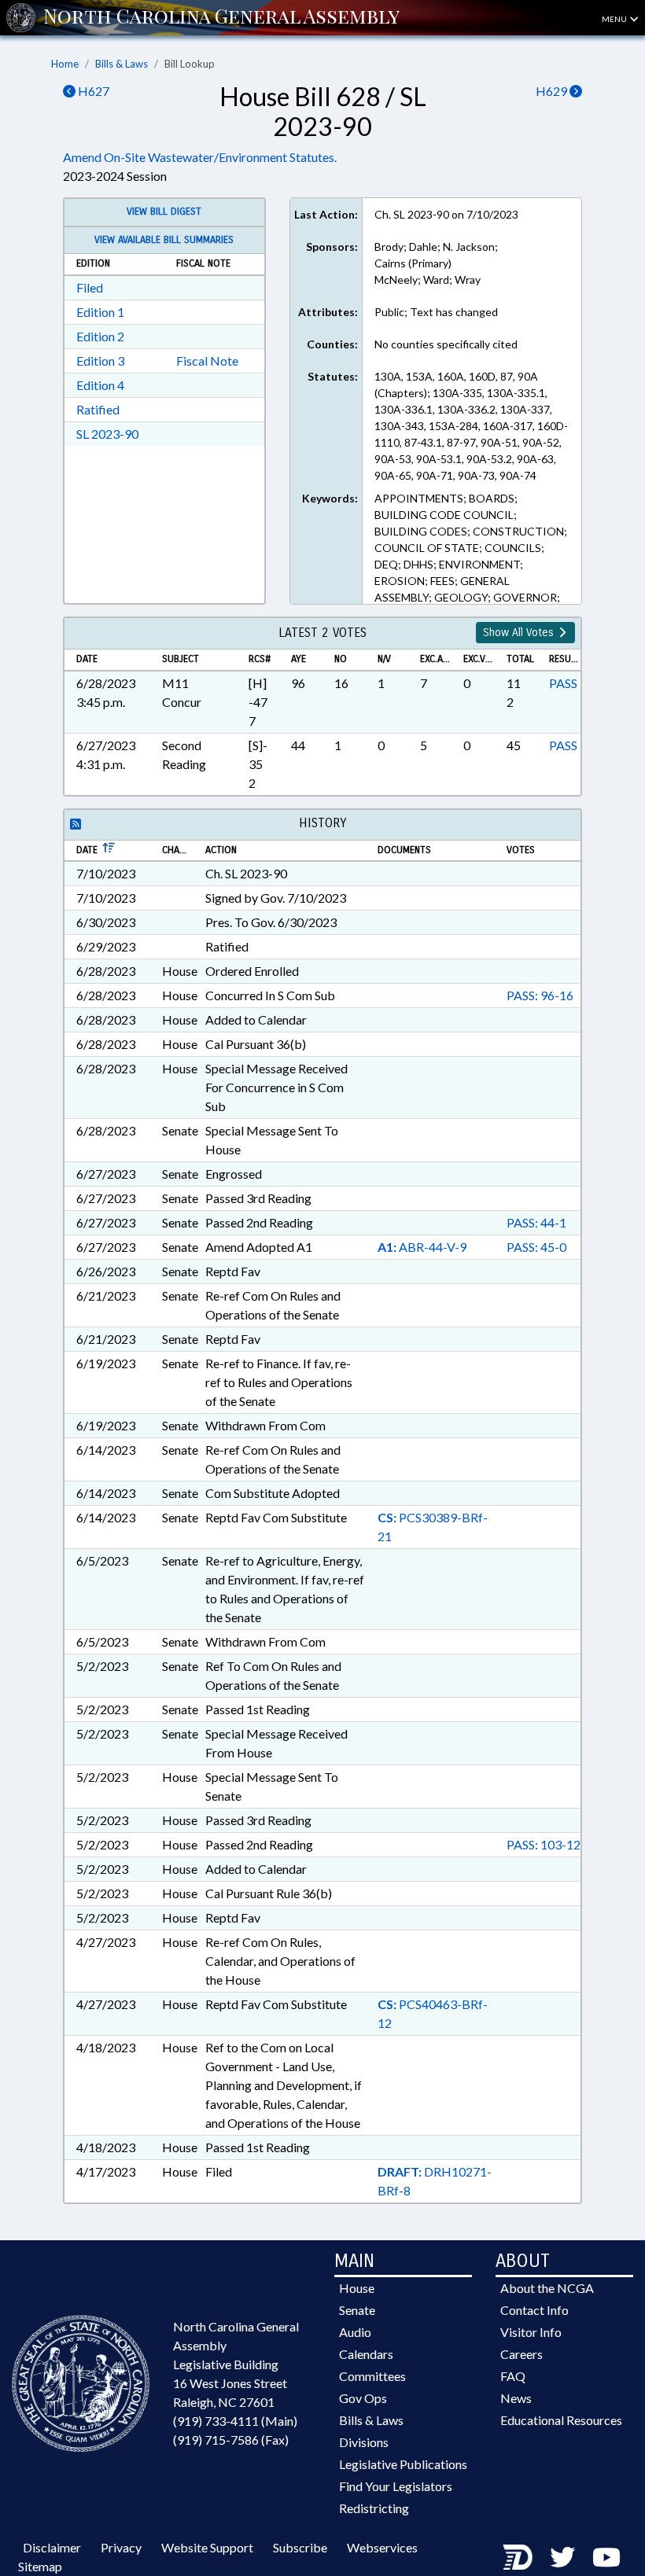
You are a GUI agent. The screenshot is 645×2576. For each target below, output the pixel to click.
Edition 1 (100, 312)
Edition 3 (100, 361)
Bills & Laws (122, 64)
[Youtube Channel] (606, 2557)
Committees (372, 2376)
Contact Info (534, 2310)
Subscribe (300, 2547)
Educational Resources (561, 2420)
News (516, 2398)
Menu (615, 19)
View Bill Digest (164, 212)
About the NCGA (547, 2288)
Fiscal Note (207, 361)
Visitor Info (531, 2332)
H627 (92, 91)
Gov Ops (363, 2398)
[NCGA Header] (221, 17)
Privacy (121, 2547)
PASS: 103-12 (544, 1844)
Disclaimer (52, 2547)
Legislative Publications (403, 2464)
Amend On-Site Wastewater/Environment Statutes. (200, 157)
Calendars (366, 2354)
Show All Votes (520, 633)
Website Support (207, 2547)
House (357, 2288)
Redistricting (374, 2508)
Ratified (98, 409)
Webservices (382, 2547)
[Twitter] (562, 2557)
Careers (522, 2354)
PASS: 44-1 (536, 1222)
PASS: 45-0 (536, 1247)
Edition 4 (100, 385)
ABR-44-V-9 (422, 1247)
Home (65, 64)
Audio (355, 2332)
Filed (90, 287)
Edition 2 (100, 336)
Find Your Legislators (396, 2486)
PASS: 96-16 (540, 995)
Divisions (364, 2442)
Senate (357, 2310)
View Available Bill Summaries (164, 240)
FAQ (513, 2376)
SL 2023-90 (107, 434)
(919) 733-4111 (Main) (235, 2421)
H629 (553, 91)
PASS (563, 683)
